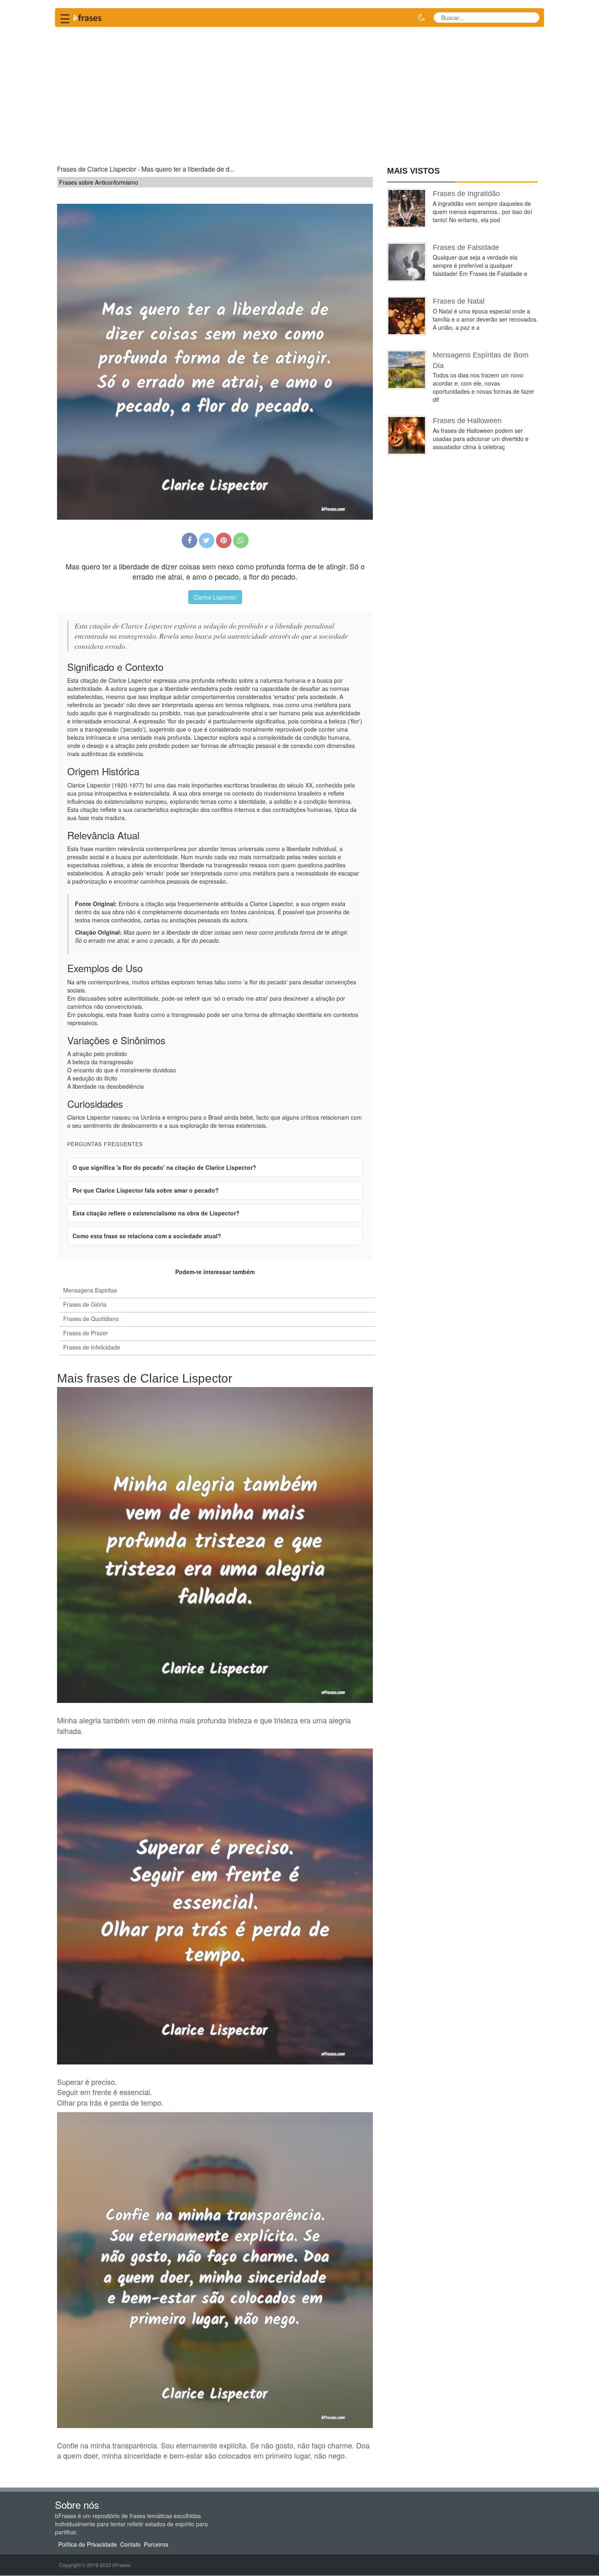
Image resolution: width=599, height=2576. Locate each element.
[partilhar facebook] (189, 540)
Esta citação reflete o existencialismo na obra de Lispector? (156, 1213)
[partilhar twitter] (207, 540)
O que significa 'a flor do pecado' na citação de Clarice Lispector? (164, 1167)
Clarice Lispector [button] (215, 597)
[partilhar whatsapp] (241, 540)
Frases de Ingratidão (466, 194)
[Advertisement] (299, 92)
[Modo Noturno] (421, 18)
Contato (130, 2544)
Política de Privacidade (88, 2544)
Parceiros (156, 2544)
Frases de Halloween (467, 421)
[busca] (530, 18)
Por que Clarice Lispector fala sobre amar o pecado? (146, 1190)
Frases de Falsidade (466, 247)
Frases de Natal (459, 301)
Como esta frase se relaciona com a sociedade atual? (147, 1236)
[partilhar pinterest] (224, 540)
